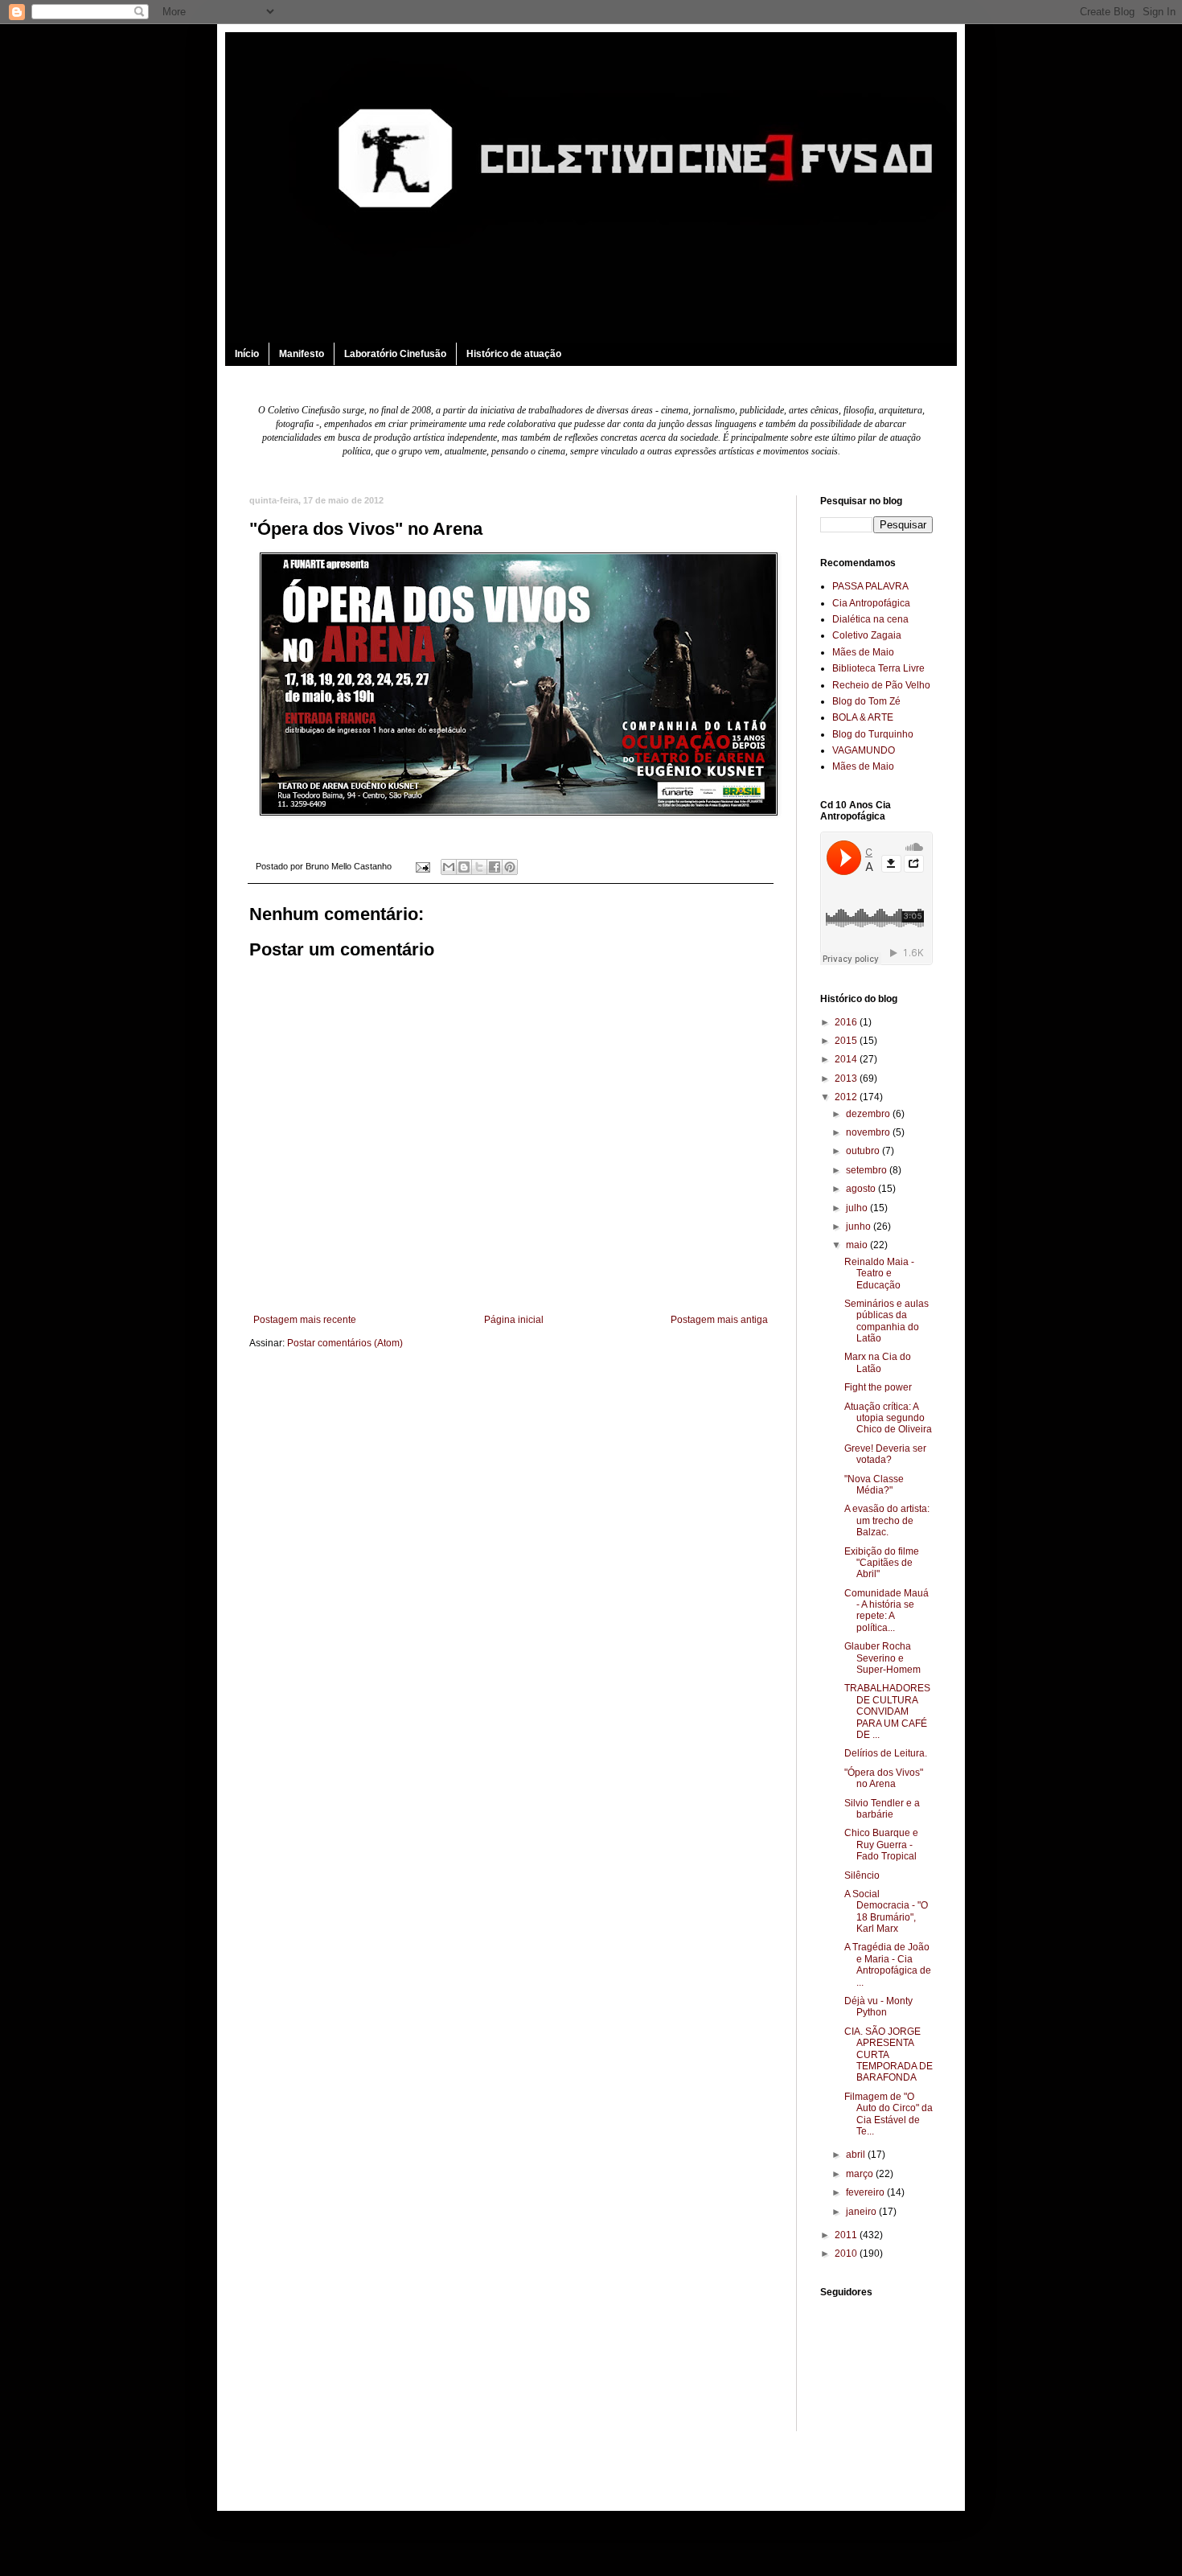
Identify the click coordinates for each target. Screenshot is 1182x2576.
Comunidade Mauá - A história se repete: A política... (886, 1611)
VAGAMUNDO (864, 750)
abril (857, 2155)
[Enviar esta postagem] (422, 866)
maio (858, 1245)
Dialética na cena (870, 619)
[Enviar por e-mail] (449, 867)
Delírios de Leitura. (886, 1753)
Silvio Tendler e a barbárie (882, 1809)
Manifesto (302, 354)
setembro (868, 1170)
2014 (847, 1059)
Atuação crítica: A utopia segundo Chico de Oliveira (888, 1418)
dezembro (869, 1114)
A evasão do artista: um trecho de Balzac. (887, 1520)
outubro (864, 1151)
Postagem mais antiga (719, 1320)
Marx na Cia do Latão (878, 1362)
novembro (869, 1132)
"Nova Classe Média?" (874, 1485)
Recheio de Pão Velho (881, 685)
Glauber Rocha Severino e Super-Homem (882, 1658)
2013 (847, 1078)
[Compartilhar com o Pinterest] (510, 867)
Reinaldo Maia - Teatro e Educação (879, 1274)
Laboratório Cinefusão (395, 354)
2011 (847, 2235)
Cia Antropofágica (871, 603)
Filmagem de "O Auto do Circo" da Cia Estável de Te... (889, 2114)
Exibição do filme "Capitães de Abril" (882, 1563)
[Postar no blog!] (464, 867)
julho (858, 1208)
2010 (847, 2253)
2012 (847, 1097)
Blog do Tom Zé (866, 701)
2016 (847, 1022)
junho (860, 1226)
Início (247, 354)
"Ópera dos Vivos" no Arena (884, 1778)
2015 (847, 1041)
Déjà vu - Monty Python (878, 2007)
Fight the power (878, 1387)
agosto (862, 1189)
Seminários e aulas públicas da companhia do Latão (886, 1321)
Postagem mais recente (305, 1320)
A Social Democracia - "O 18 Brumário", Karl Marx (886, 1911)
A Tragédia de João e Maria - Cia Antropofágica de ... (888, 1964)
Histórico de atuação (514, 354)
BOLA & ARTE (863, 717)
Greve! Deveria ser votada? (885, 1454)
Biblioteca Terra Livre (878, 668)
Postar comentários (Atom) (345, 1343)
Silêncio (862, 1876)
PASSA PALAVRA (870, 586)
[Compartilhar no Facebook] (495, 867)
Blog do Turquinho (873, 734)
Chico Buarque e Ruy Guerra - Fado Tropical (881, 1845)
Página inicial (514, 1320)
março (861, 2174)
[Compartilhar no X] (479, 867)
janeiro (862, 2212)
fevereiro (866, 2192)
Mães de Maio (863, 652)
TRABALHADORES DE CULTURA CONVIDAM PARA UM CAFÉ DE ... (887, 1711)
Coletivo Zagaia (867, 635)
